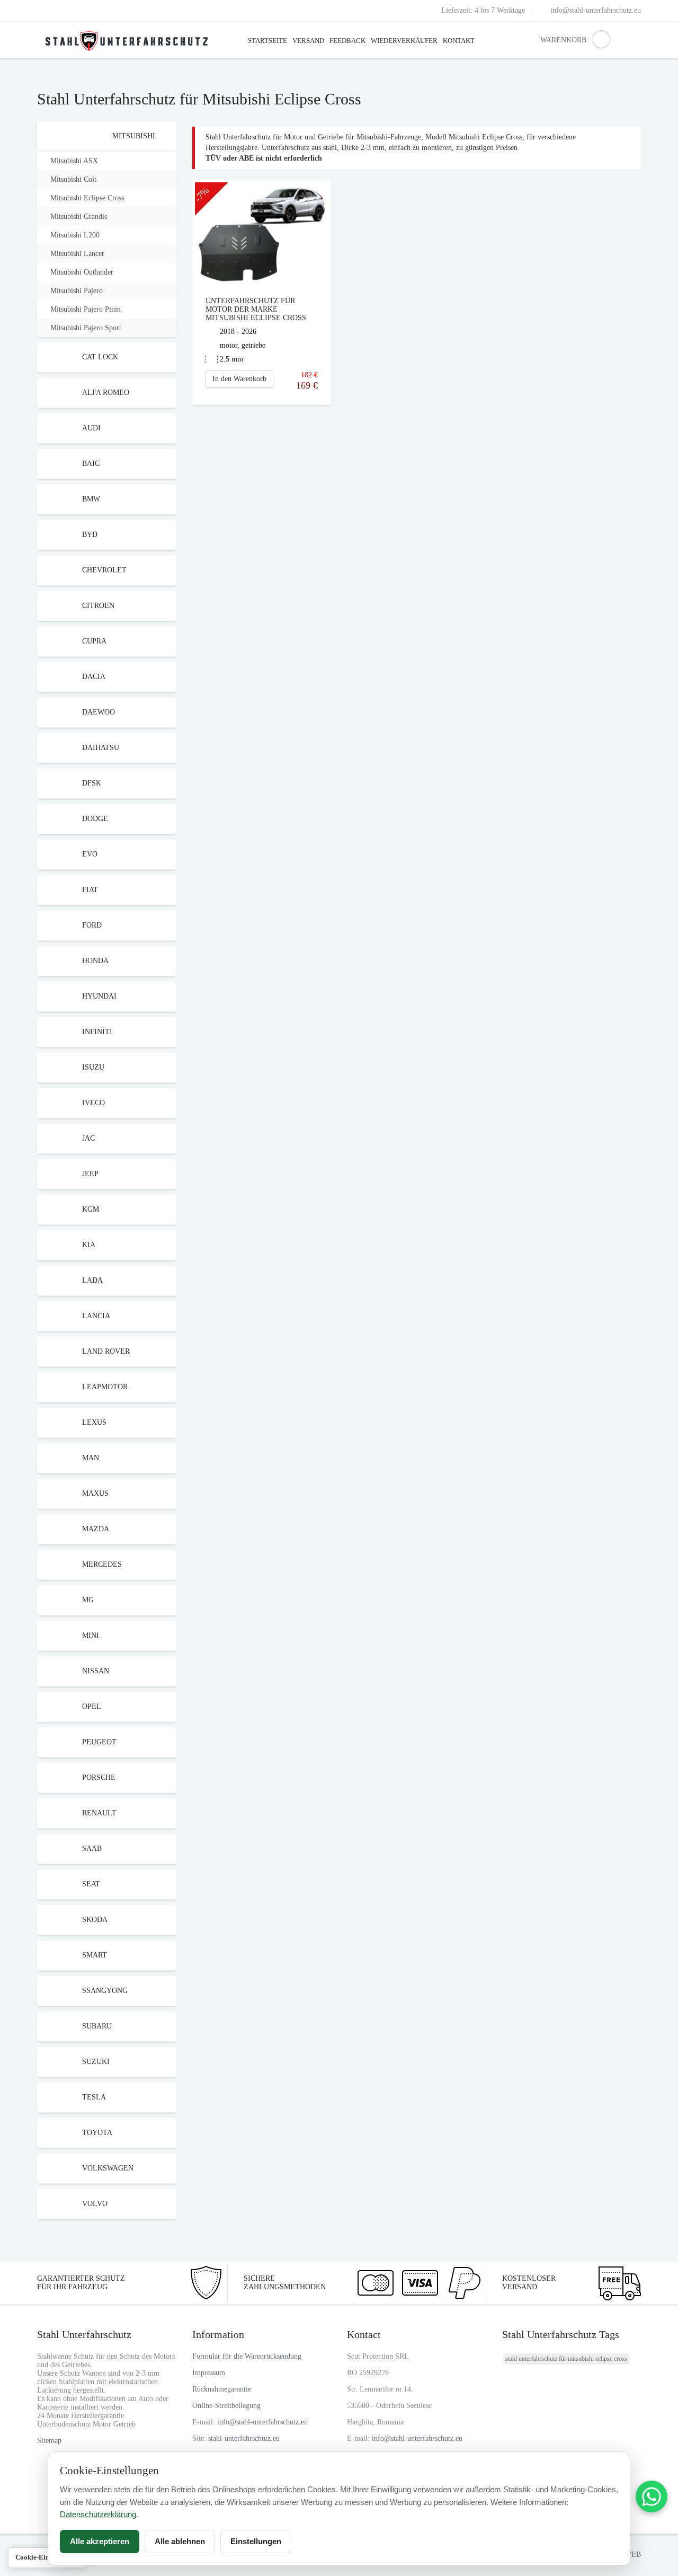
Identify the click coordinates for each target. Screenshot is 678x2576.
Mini (91, 1635)
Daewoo (99, 712)
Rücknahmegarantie (222, 2389)
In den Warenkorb (239, 379)
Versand (308, 41)
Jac (88, 1138)
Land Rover (106, 1351)
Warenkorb (548, 40)
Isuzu (93, 1067)
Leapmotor (105, 1387)
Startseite (267, 41)
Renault (99, 1813)
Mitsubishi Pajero (77, 291)
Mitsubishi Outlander (82, 272)
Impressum (209, 2373)
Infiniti (97, 1032)
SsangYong (105, 1991)
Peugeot (99, 1742)
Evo (90, 854)
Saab (92, 1849)
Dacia (94, 677)
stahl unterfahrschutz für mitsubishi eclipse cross (566, 2359)
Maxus (95, 1493)
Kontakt (459, 41)
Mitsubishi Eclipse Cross (87, 198)
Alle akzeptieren (100, 2541)
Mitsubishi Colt (73, 179)
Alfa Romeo (106, 392)
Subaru (97, 2026)
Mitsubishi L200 (75, 235)
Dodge (95, 819)
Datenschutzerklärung (98, 2514)
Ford (92, 925)
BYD (90, 535)
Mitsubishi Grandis (79, 217)
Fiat (90, 890)
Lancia (96, 1316)
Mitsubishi (134, 136)
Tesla (94, 2097)
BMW (91, 499)
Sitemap (49, 2441)
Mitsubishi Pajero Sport (86, 328)
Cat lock (100, 357)
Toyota (97, 2133)
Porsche (99, 1777)
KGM (91, 1209)
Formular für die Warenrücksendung (247, 2356)
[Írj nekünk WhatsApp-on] (652, 2496)
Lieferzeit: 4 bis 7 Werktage (483, 10)
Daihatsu (101, 748)
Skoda (95, 1920)
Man (91, 1458)
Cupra (94, 641)
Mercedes (102, 1564)
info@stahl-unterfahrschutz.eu (596, 10)
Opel (92, 1706)
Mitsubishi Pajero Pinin (86, 309)
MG (88, 1600)
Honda (95, 961)
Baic (91, 464)
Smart (95, 1955)
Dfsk (92, 783)
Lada (92, 1280)
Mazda (96, 1529)
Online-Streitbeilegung (226, 2406)
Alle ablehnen (180, 2541)
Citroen (98, 606)
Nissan (96, 1671)
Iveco (93, 1103)
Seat (91, 1884)
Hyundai (99, 996)
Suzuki (96, 2062)
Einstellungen (256, 2541)
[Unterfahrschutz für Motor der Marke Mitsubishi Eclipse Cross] (262, 233)
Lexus (94, 1422)
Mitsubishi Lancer (77, 254)
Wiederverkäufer (404, 41)
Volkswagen (108, 2168)
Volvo (95, 2204)
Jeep (90, 1174)
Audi (91, 428)
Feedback (347, 41)
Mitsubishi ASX (74, 161)
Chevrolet (104, 570)
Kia (89, 1245)
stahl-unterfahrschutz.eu (244, 2438)
